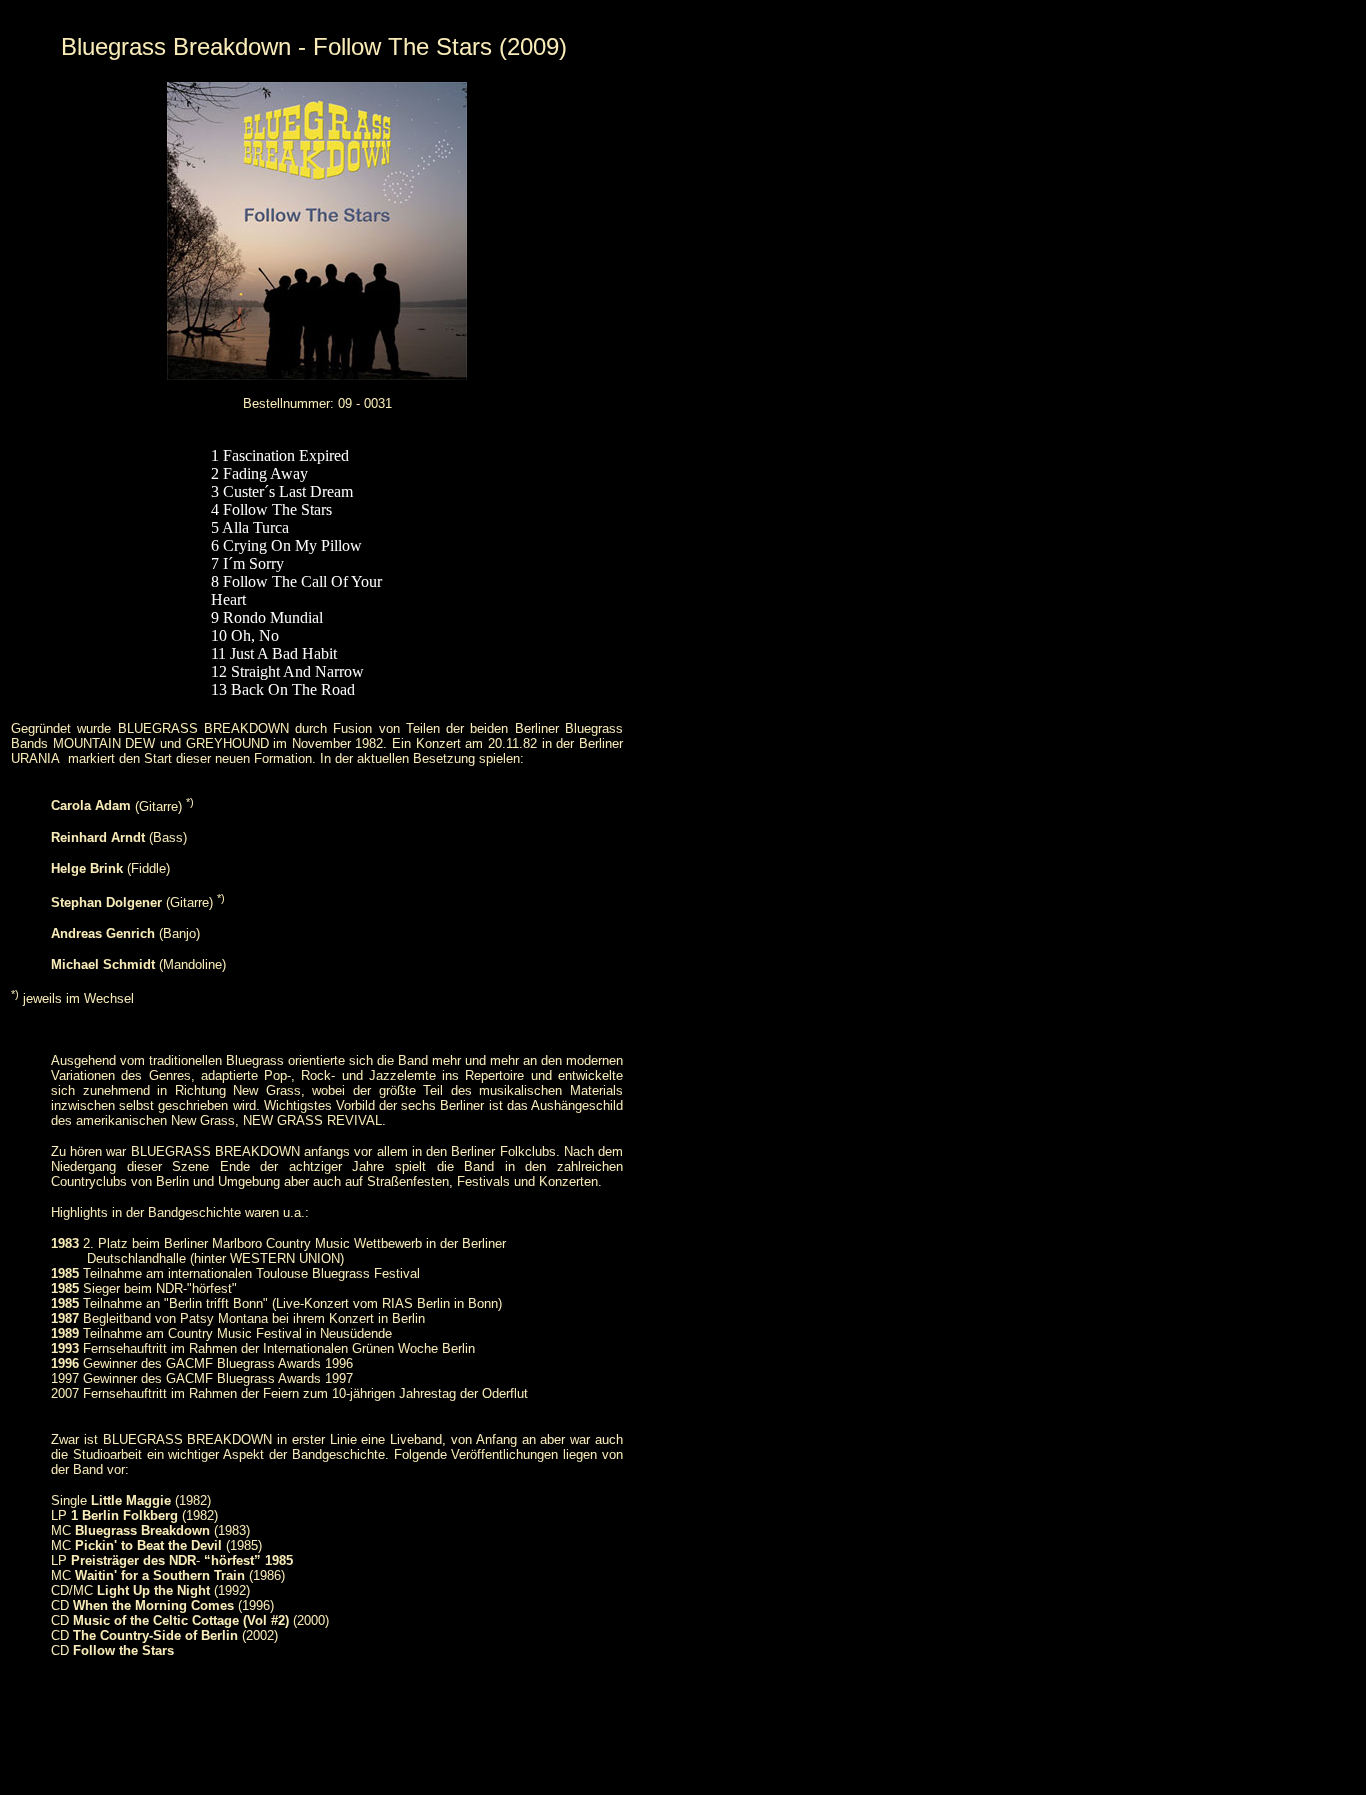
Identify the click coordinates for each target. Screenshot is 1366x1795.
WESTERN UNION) (287, 1258)
